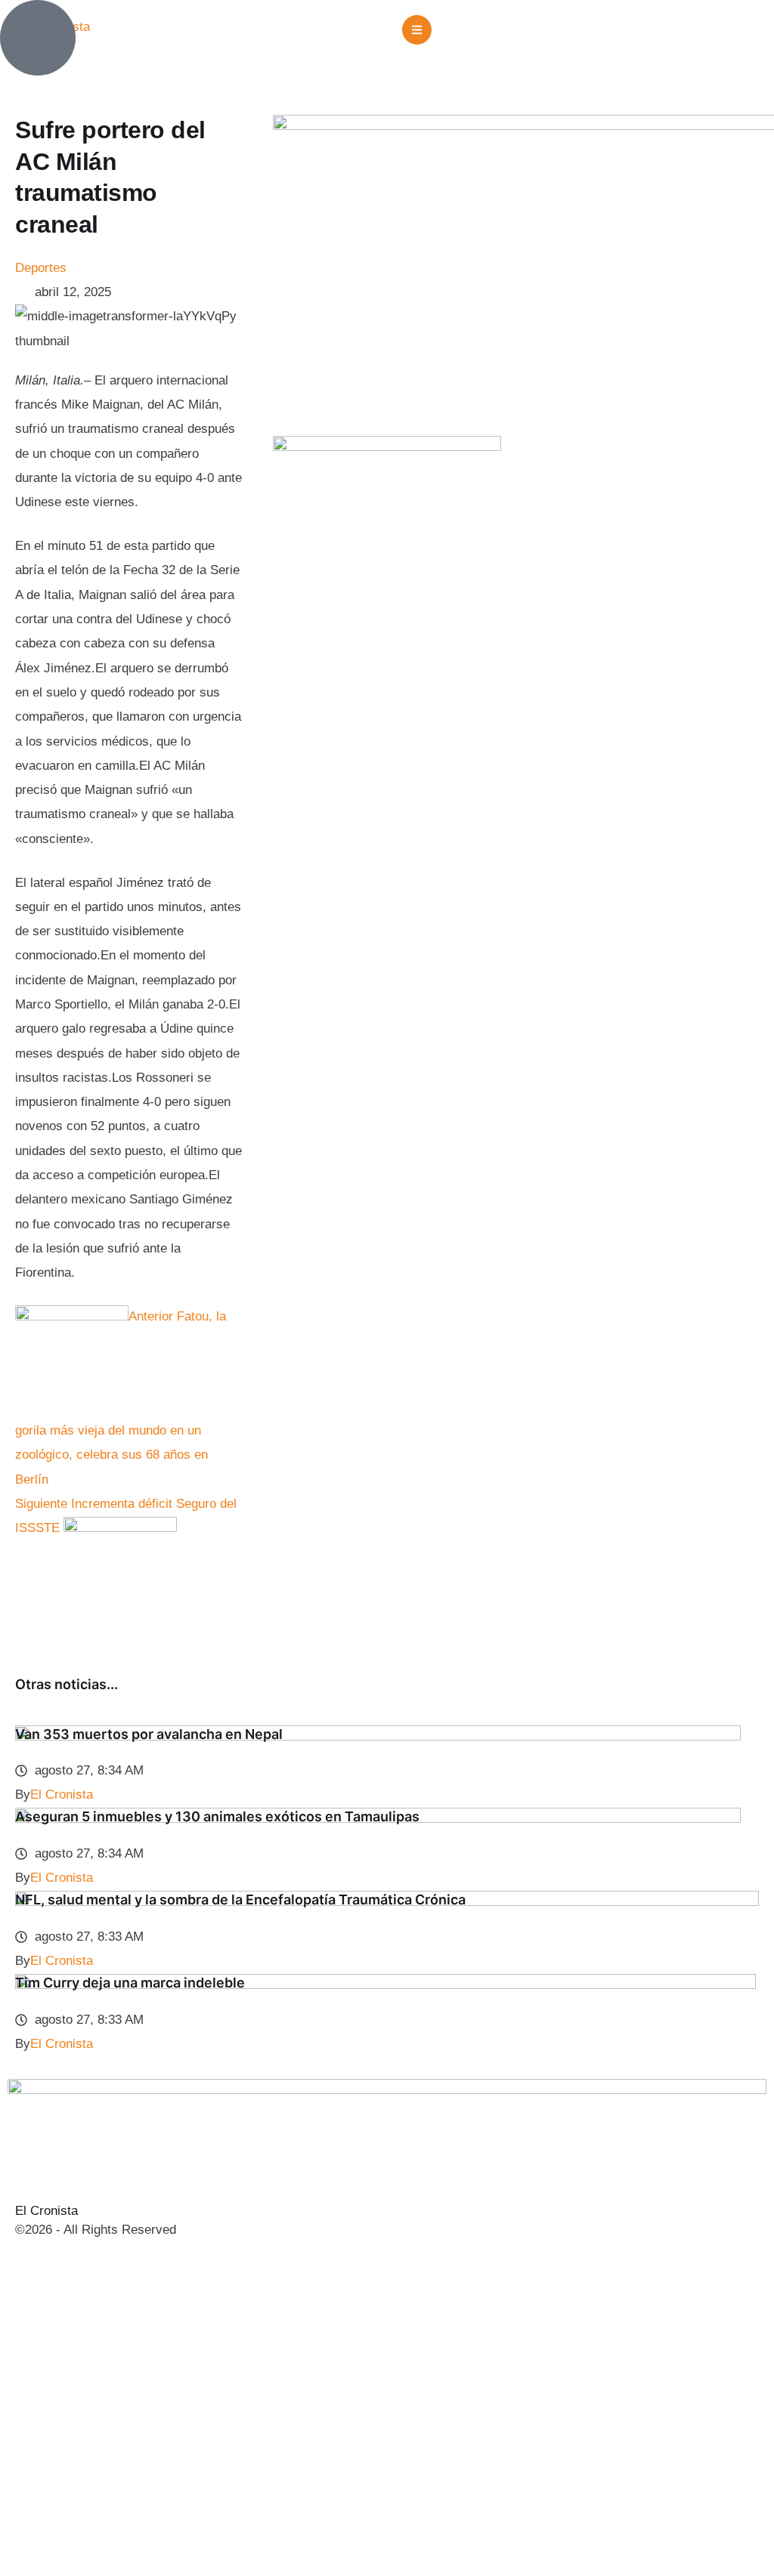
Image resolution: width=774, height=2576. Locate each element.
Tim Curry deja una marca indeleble (130, 1983)
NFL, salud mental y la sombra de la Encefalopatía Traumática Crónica (240, 1900)
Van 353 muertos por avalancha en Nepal (149, 1734)
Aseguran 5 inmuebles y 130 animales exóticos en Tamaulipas (217, 1816)
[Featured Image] (378, 1736)
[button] (417, 30)
